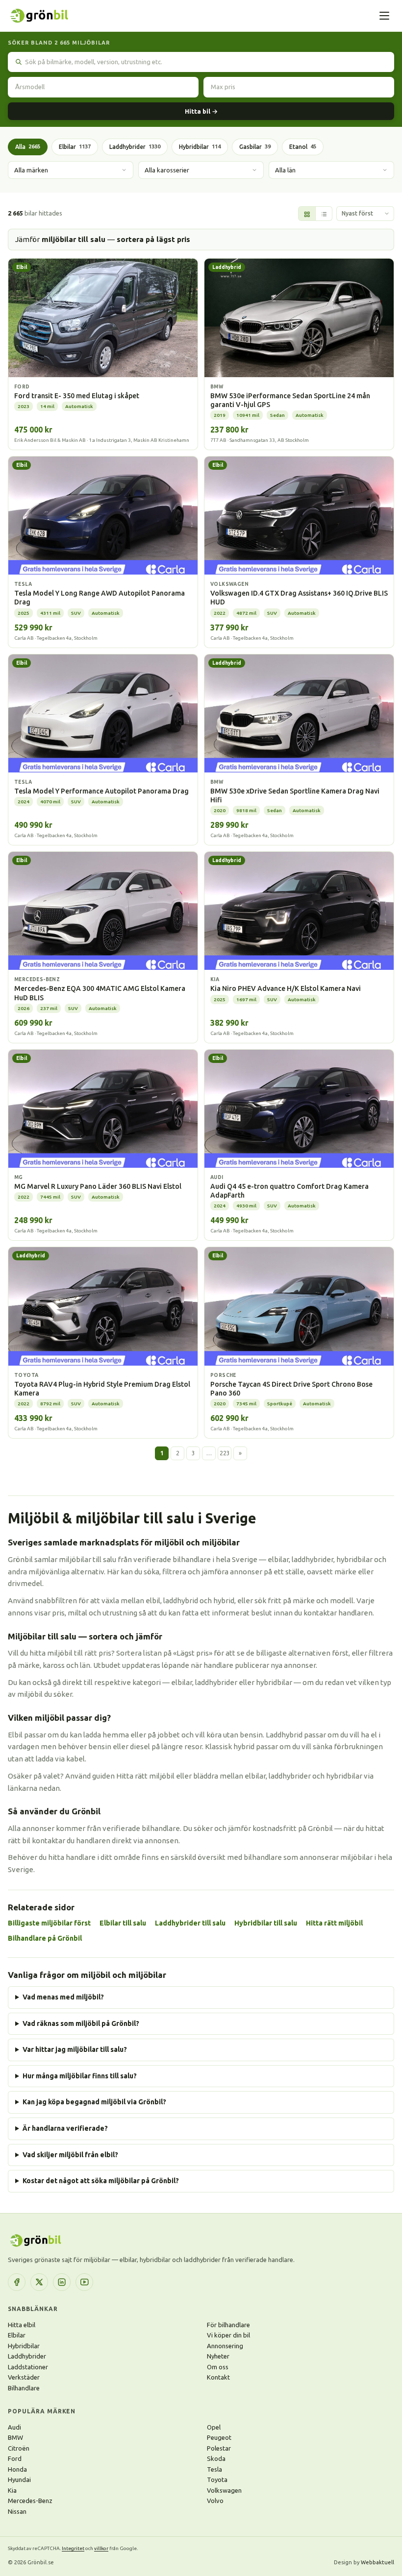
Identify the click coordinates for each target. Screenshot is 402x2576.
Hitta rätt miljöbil (334, 1923)
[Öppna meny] (384, 16)
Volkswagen (224, 2490)
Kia (12, 2490)
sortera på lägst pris (153, 239)
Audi (14, 2427)
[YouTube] (84, 2282)
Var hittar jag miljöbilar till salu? (75, 2049)
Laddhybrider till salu (190, 1923)
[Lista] (324, 214)
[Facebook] (17, 2282)
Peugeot (219, 2437)
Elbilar (75, 147)
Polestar (219, 2448)
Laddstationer (28, 2367)
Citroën (19, 2448)
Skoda (216, 2458)
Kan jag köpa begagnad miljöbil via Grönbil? (94, 2102)
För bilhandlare (228, 2325)
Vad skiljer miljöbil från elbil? (70, 2155)
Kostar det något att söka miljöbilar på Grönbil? (101, 2181)
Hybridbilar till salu (266, 1923)
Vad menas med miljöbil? (63, 1997)
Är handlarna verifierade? (65, 2128)
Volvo (215, 2501)
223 (225, 1453)
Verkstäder (24, 2377)
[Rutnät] (307, 214)
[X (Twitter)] (39, 2282)
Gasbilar (255, 147)
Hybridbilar (200, 147)
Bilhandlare (24, 2388)
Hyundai (19, 2480)
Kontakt (218, 2377)
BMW (15, 2437)
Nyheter (218, 2356)
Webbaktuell (377, 2562)
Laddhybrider (135, 147)
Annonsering (225, 2346)
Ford (15, 2458)
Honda (17, 2469)
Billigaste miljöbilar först (49, 1923)
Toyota (217, 2480)
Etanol (303, 147)
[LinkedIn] (62, 2282)
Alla (28, 147)
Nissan (17, 2511)
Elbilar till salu (123, 1923)
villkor (101, 2548)
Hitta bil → (201, 111)
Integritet (73, 2548)
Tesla (214, 2469)
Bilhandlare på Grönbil (45, 1938)
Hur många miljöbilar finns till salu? (80, 2076)
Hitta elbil (22, 2325)
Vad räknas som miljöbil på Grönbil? (81, 2023)
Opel (214, 2427)
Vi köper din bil (228, 2335)
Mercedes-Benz (30, 2501)
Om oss (218, 2367)
